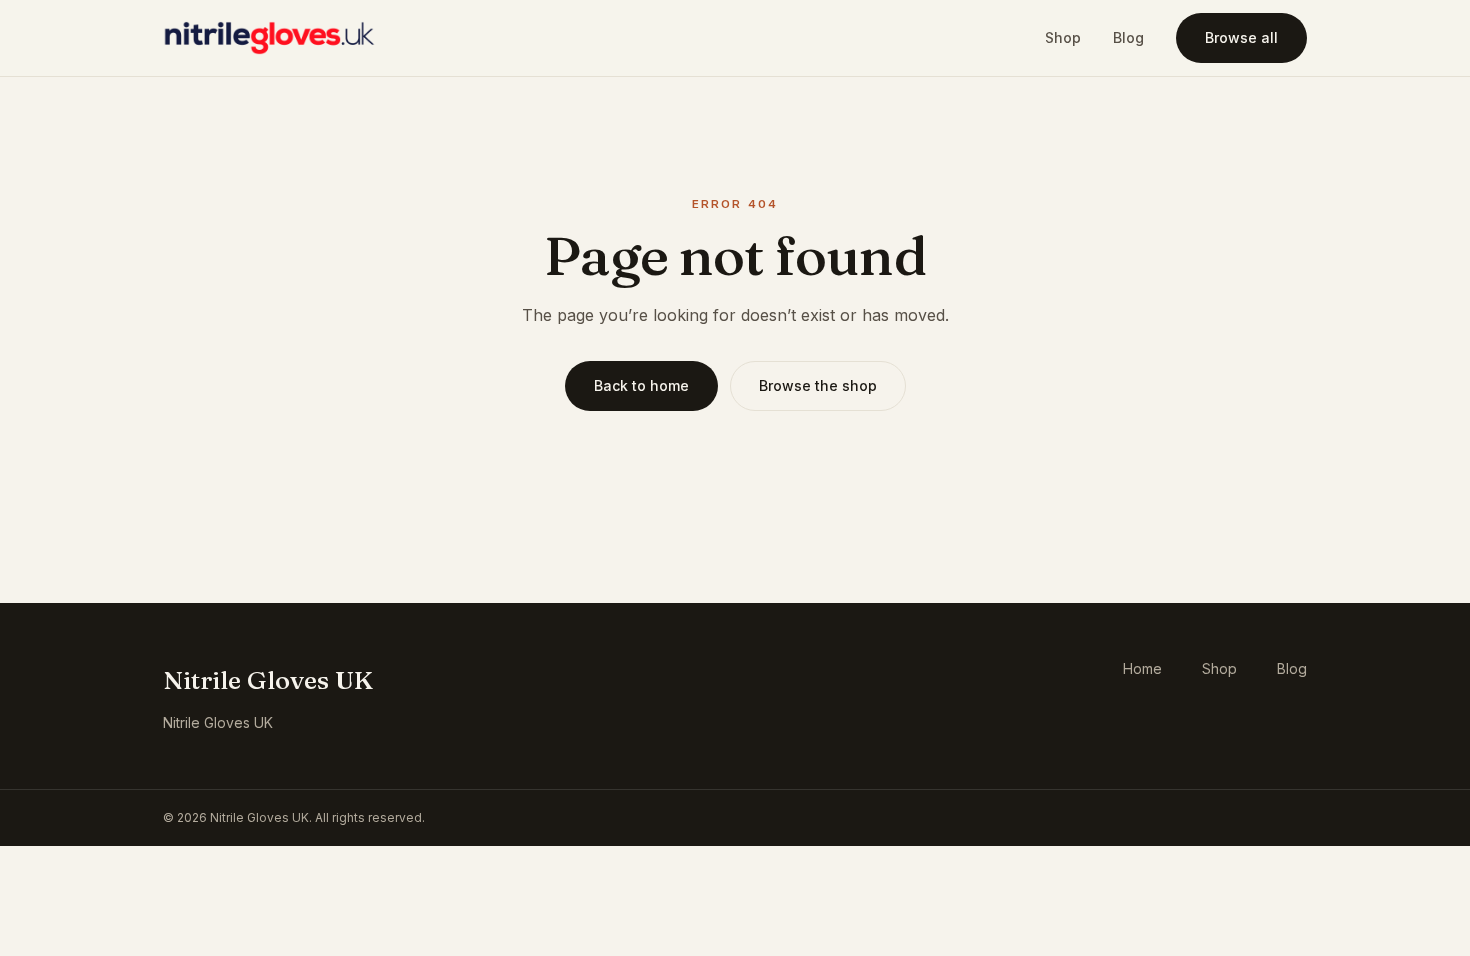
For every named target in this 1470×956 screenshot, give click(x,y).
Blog (1128, 37)
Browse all (1241, 37)
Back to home (641, 385)
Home (1142, 668)
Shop (1063, 37)
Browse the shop (818, 385)
